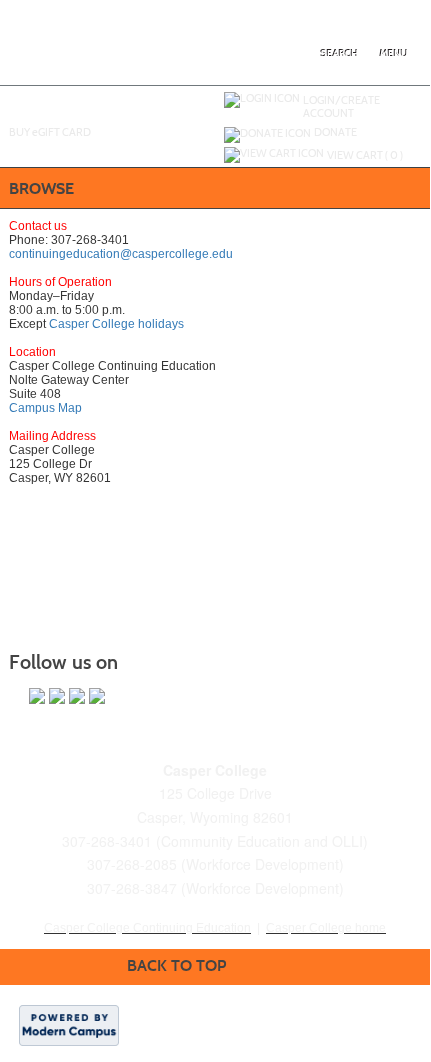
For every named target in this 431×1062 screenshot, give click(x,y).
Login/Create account (341, 106)
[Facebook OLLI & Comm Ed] (37, 696)
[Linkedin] (77, 696)
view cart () (365, 155)
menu (394, 53)
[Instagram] (97, 696)
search (339, 53)
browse (41, 188)
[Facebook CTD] (57, 696)
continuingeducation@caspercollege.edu (121, 254)
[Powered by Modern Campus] (69, 1024)
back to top (176, 965)
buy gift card (50, 132)
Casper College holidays (116, 324)
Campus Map (45, 408)
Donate (335, 132)
